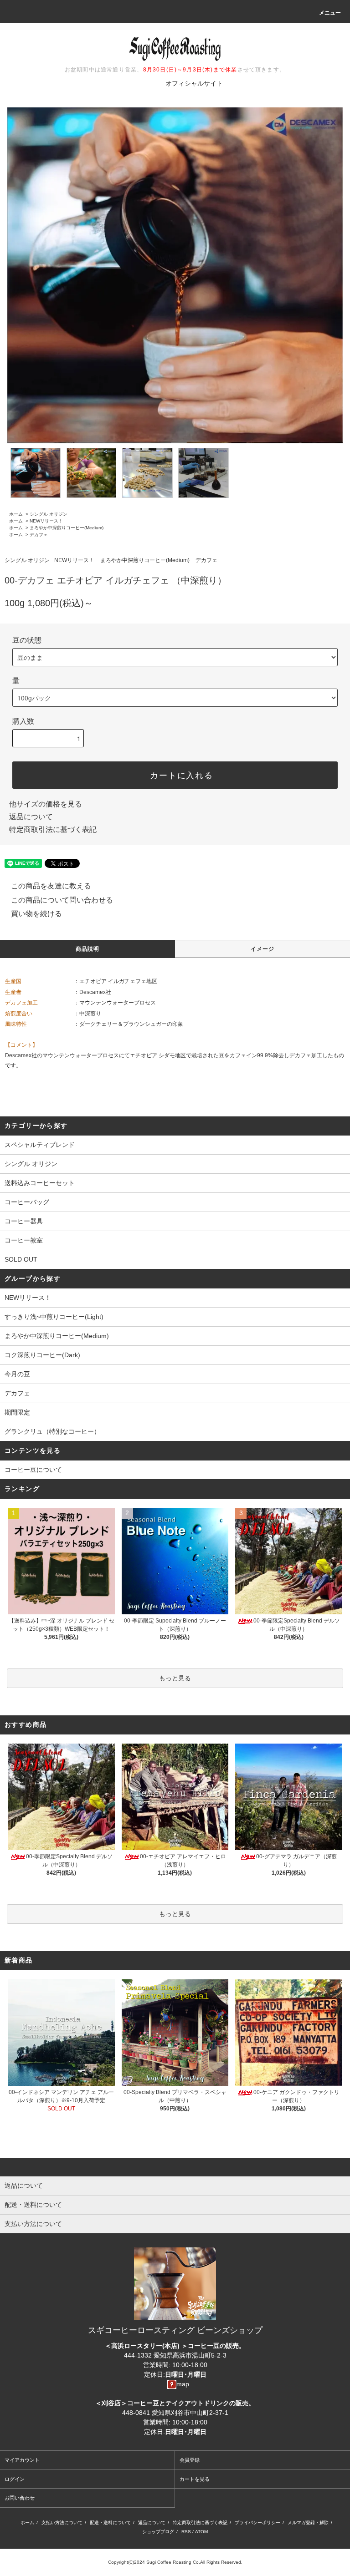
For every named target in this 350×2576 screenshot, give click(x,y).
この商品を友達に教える (51, 886)
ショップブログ (158, 2532)
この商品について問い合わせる (62, 900)
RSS (186, 2532)
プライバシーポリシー (257, 2523)
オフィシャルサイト (194, 83)
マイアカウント (22, 2460)
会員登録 (190, 2460)
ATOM (201, 2532)
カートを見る (195, 2479)
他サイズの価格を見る (46, 804)
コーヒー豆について (33, 1470)
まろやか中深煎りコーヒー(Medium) (67, 528)
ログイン (15, 2479)
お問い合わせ (20, 2498)
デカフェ (39, 535)
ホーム (16, 514)
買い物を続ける (36, 914)
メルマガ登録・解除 (308, 2523)
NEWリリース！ (46, 521)
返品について (31, 817)
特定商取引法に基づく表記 (53, 829)
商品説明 (88, 949)
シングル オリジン (49, 514)
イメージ (263, 949)
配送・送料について (110, 2523)
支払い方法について (62, 2523)
